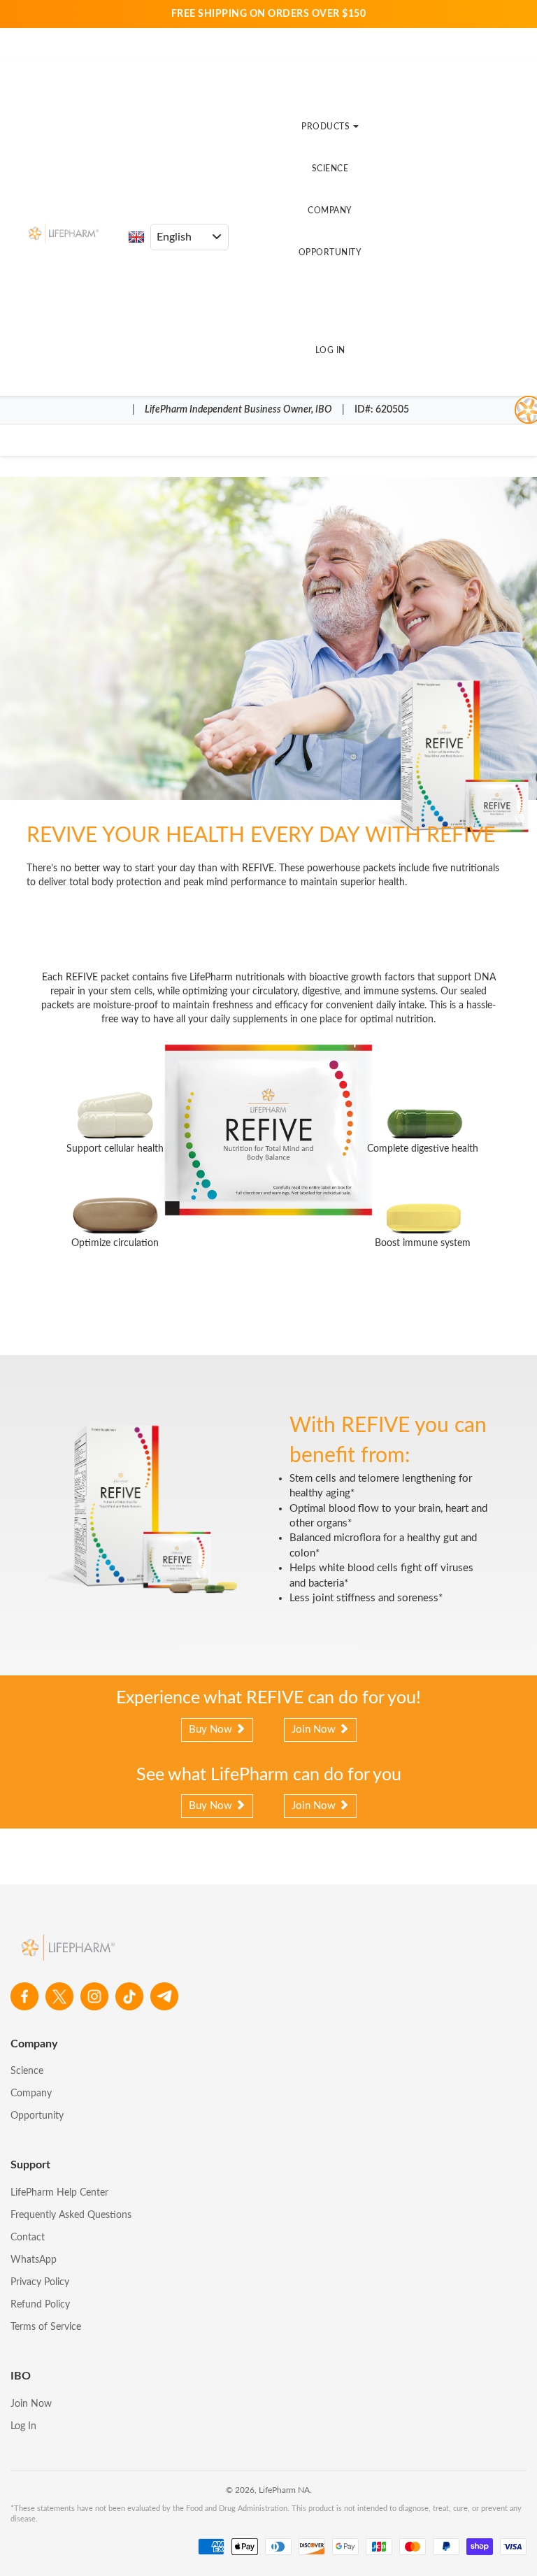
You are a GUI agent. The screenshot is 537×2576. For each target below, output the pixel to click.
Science (330, 169)
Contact (28, 2238)
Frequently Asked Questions (71, 2215)
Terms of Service (46, 2327)
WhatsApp (34, 2260)
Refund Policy (40, 2305)
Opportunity (330, 252)
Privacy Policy (40, 2282)
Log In (330, 350)
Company (330, 210)
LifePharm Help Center (59, 2193)
